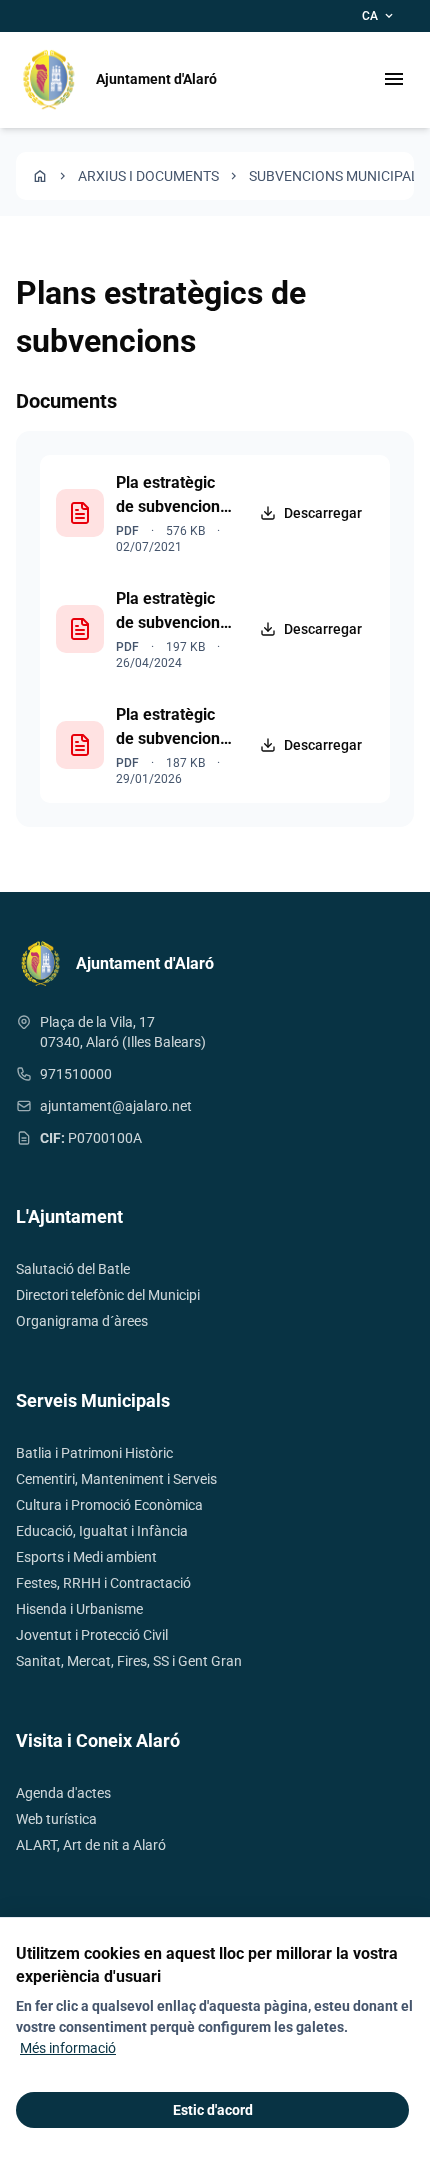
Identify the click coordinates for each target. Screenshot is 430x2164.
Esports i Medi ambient (86, 1557)
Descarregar (323, 513)
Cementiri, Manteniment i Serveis (116, 1479)
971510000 (76, 1074)
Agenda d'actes (63, 1793)
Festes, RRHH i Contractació (103, 1583)
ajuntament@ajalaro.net (116, 1106)
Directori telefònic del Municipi (108, 1295)
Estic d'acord (213, 2110)
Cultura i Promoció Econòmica (109, 1505)
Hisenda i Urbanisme (79, 1609)
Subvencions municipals (338, 176)
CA (379, 16)
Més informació (68, 2048)
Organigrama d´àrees (82, 1321)
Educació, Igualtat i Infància (102, 1531)
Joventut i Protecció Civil (92, 1635)
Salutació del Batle (73, 1269)
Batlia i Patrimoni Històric (94, 1453)
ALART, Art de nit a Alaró (91, 1845)
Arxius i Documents (148, 176)
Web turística (56, 1819)
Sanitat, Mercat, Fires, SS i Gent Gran (129, 1661)
